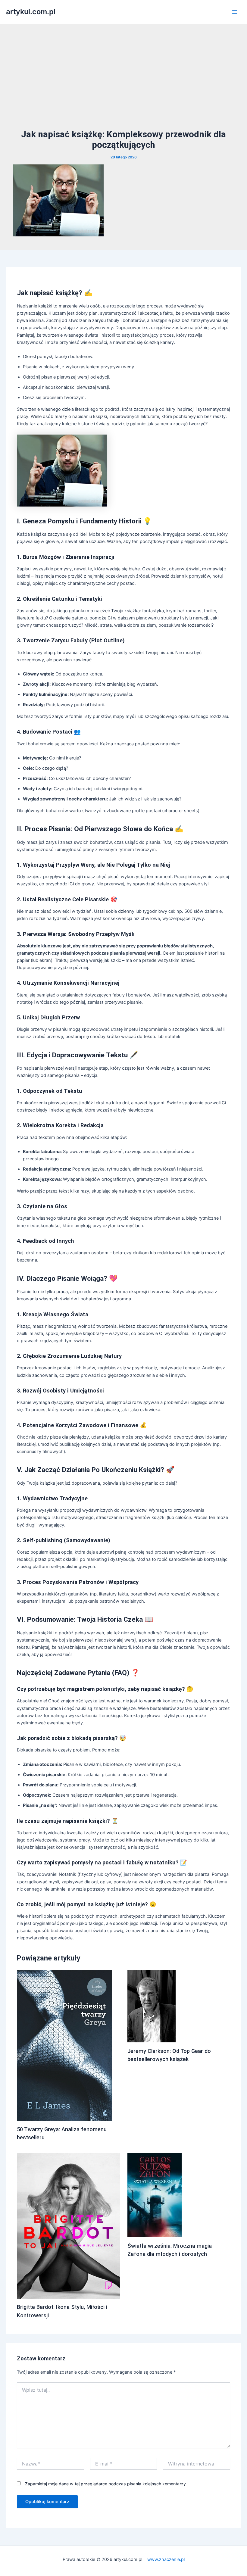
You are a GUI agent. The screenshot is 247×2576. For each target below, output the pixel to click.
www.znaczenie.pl (166, 2559)
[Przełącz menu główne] (235, 12)
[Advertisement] (123, 83)
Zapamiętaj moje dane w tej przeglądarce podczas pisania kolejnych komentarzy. (106, 2484)
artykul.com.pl (31, 12)
